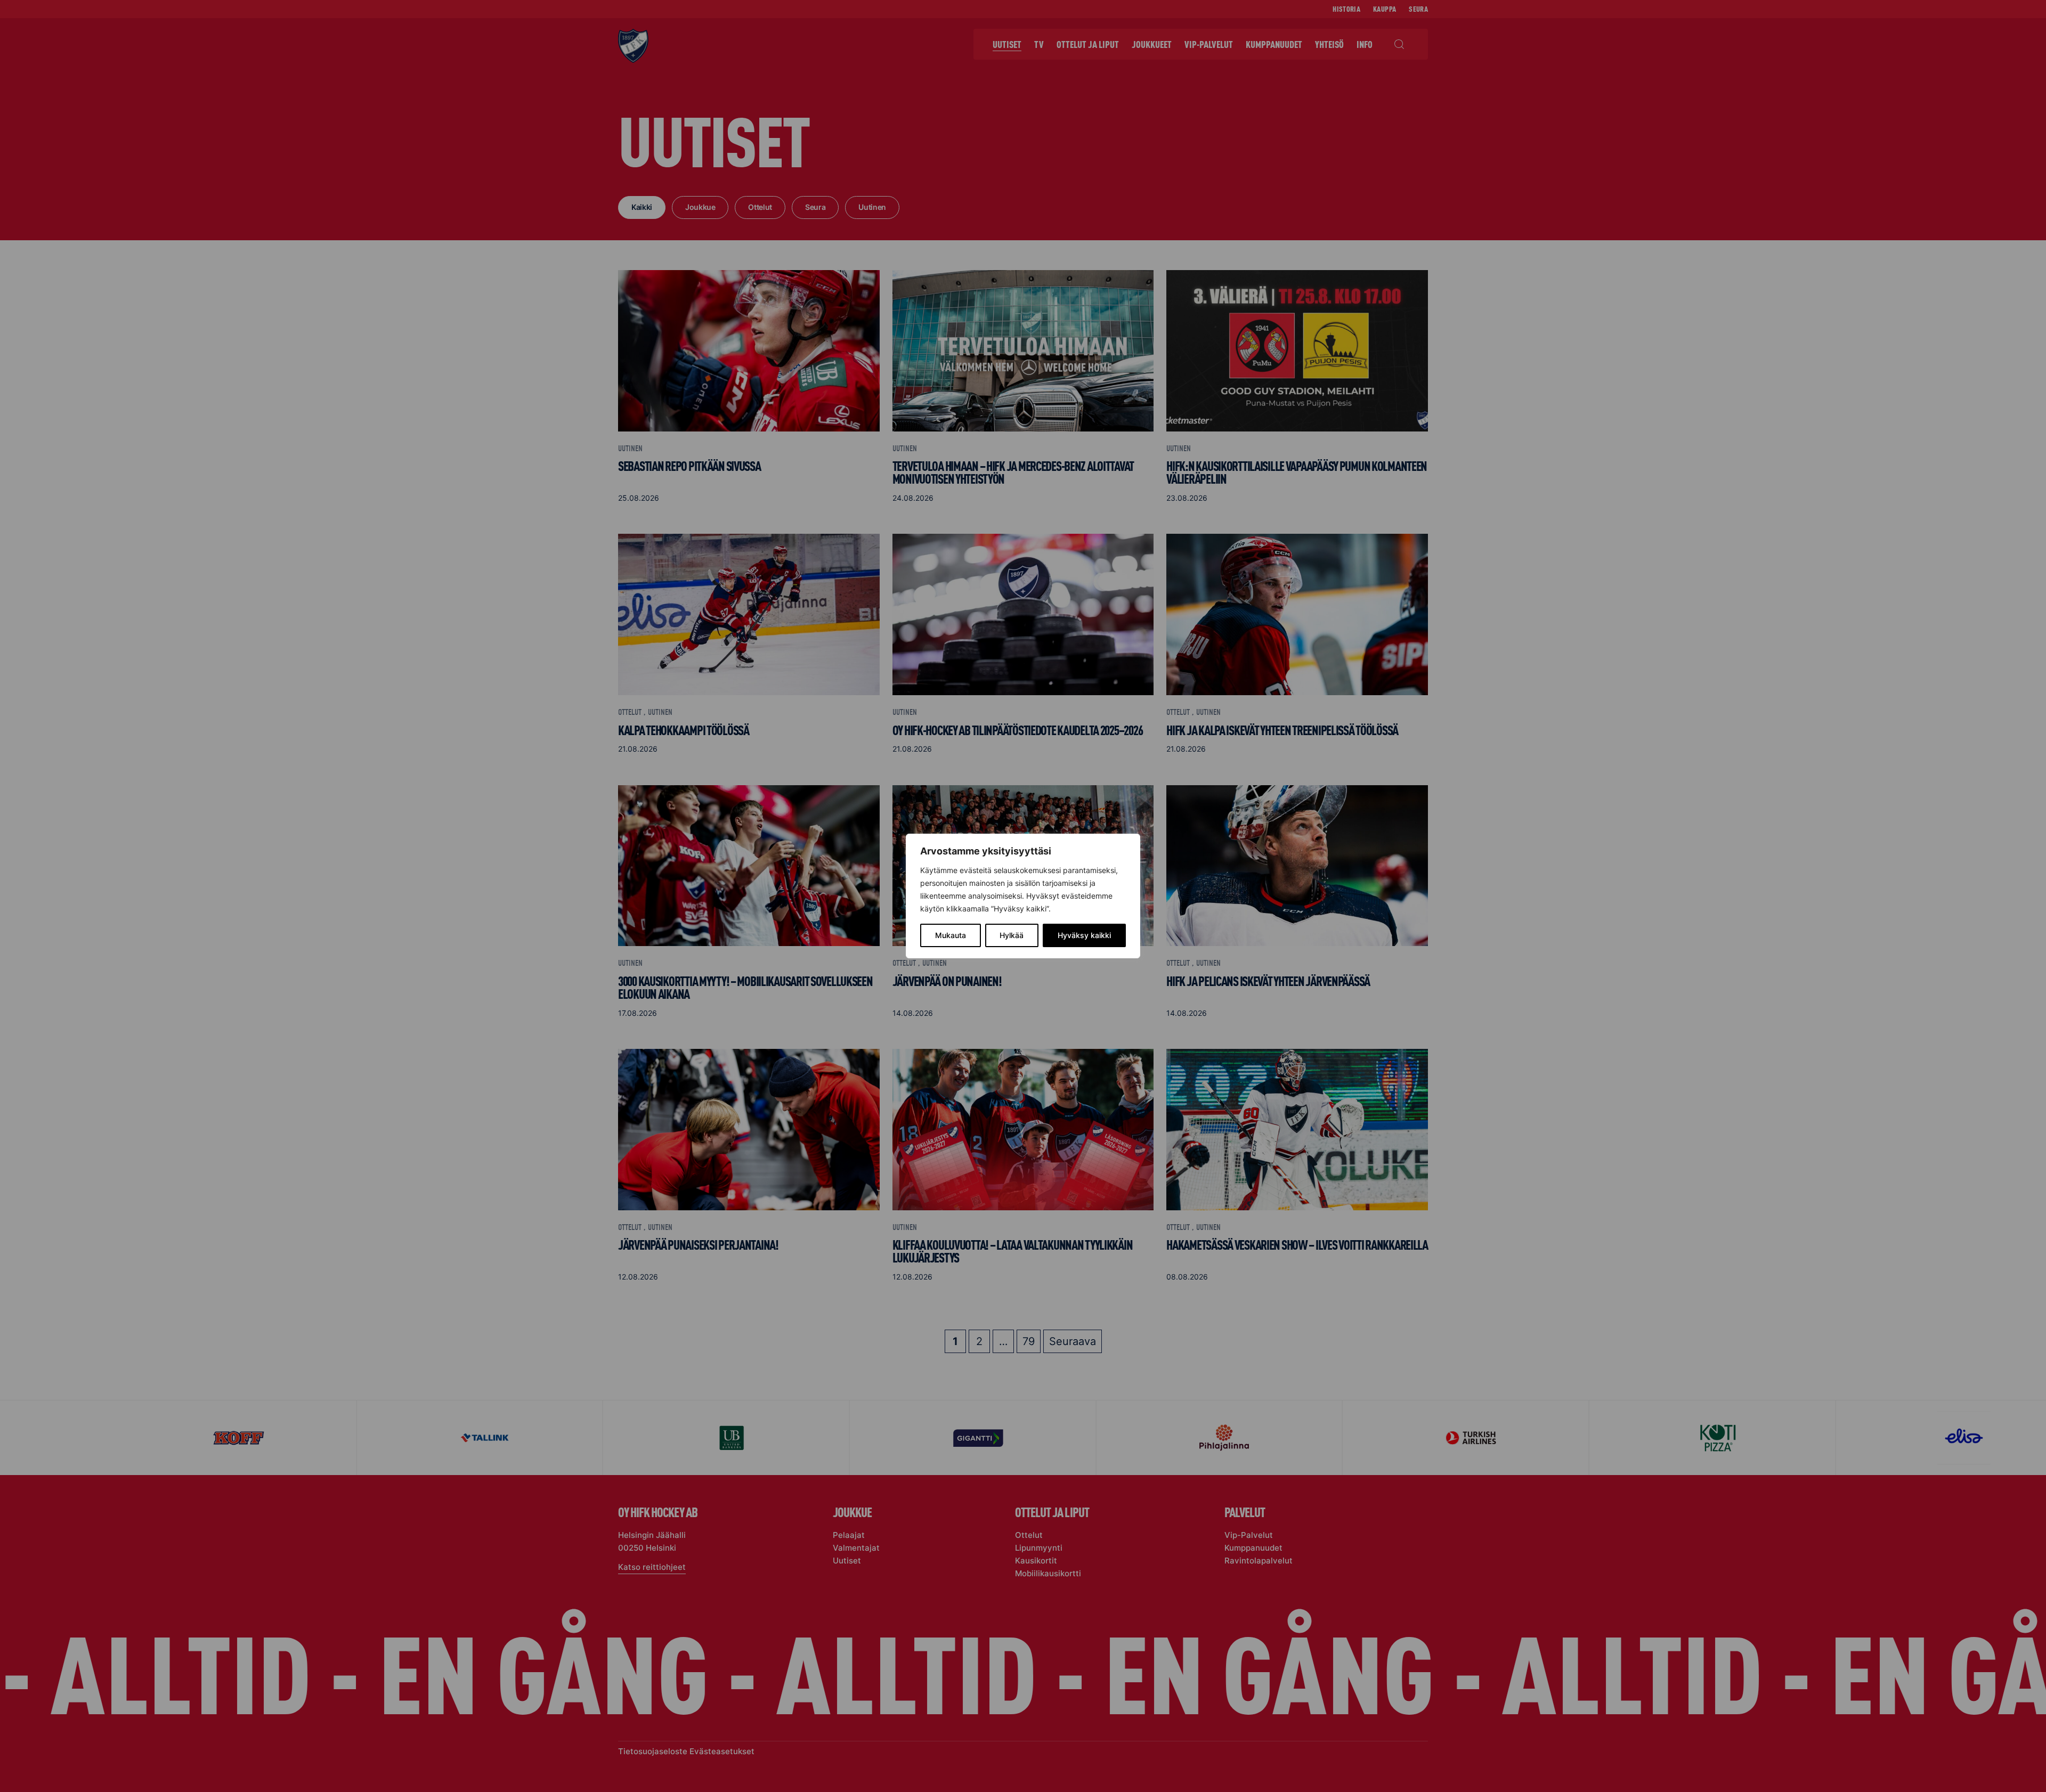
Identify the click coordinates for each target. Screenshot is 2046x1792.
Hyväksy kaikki (1084, 935)
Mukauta (951, 935)
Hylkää (1012, 935)
